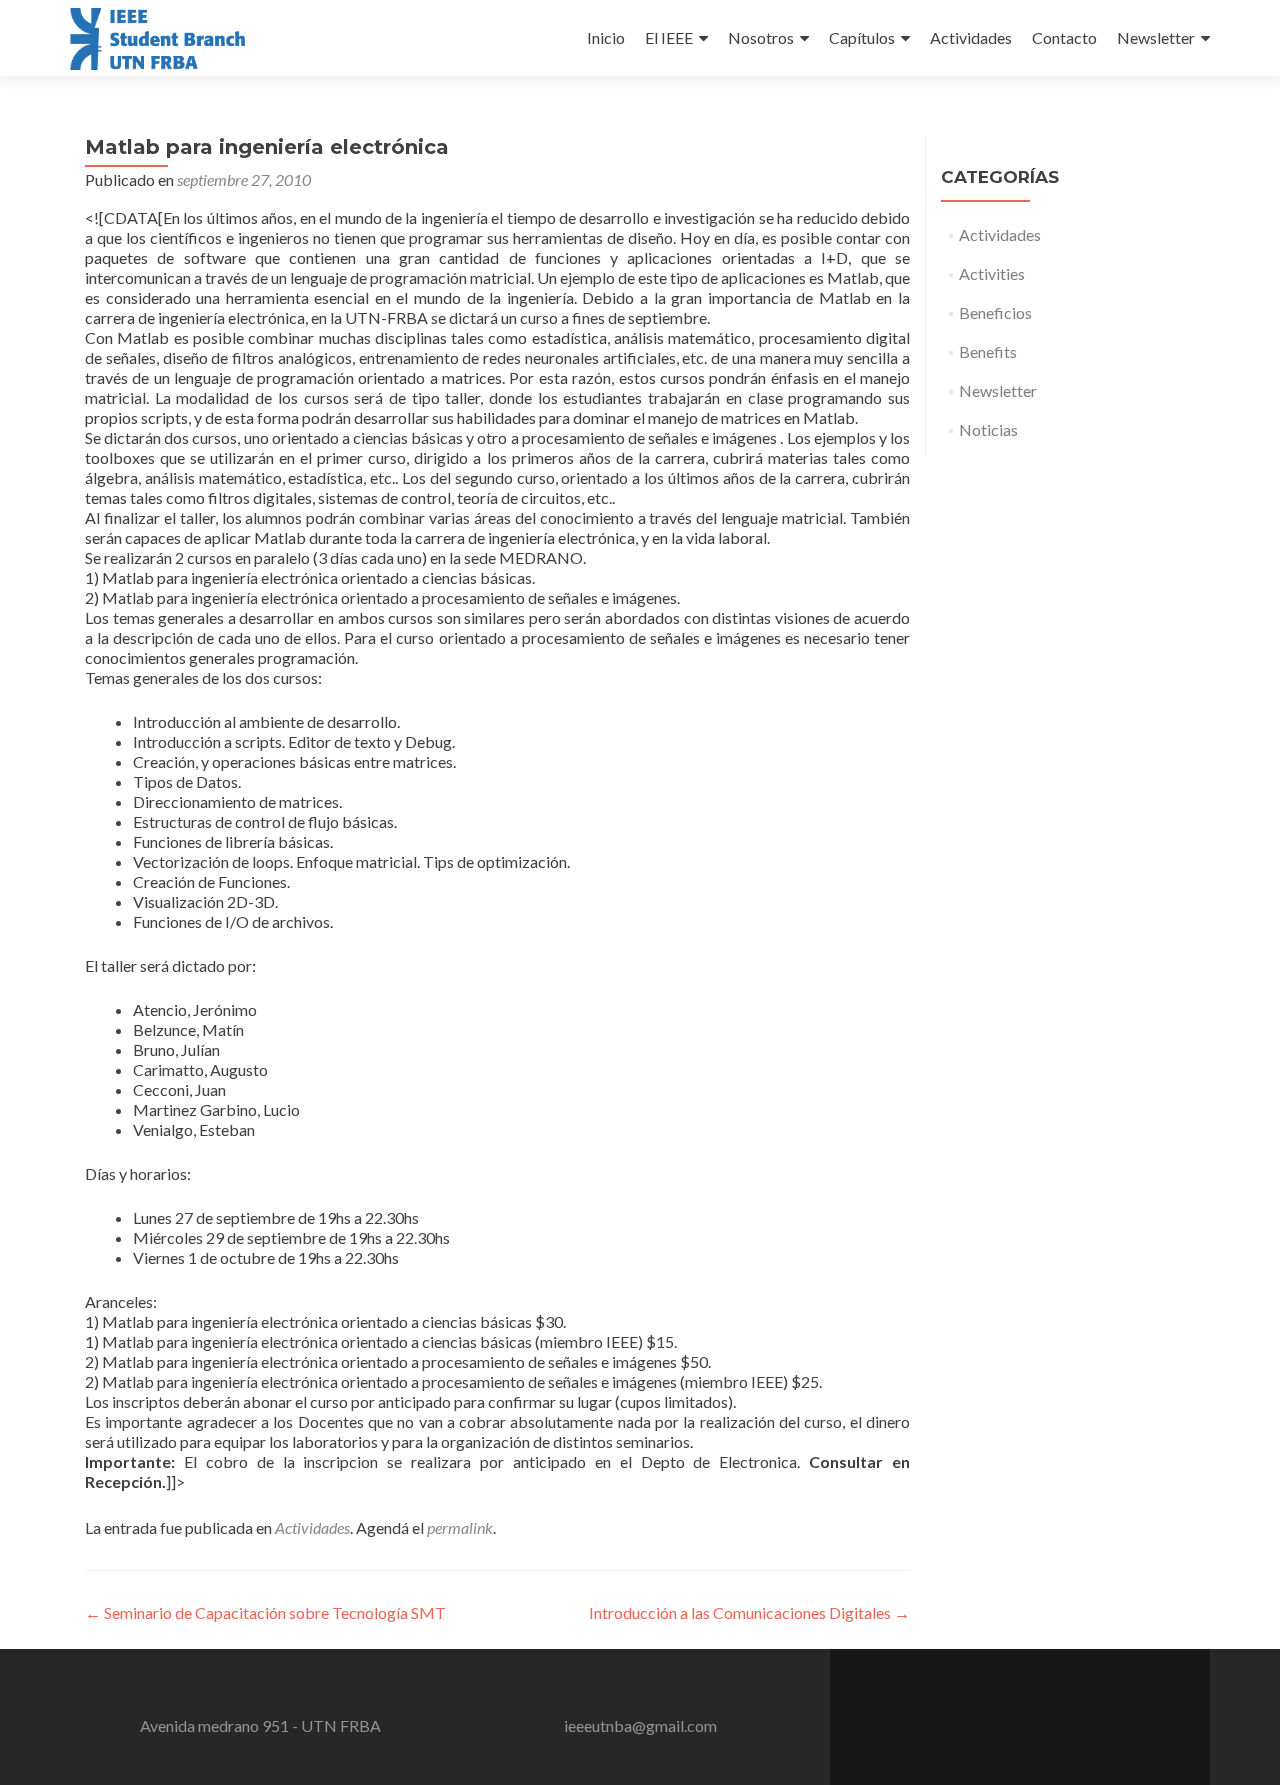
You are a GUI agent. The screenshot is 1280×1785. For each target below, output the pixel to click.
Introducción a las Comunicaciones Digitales (749, 1612)
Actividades (971, 37)
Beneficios (995, 312)
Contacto (1064, 37)
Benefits (988, 351)
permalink (460, 1527)
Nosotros (761, 37)
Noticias (988, 429)
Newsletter (1156, 37)
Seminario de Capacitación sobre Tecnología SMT (265, 1612)
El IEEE (669, 37)
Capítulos (862, 37)
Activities (992, 273)
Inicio (606, 37)
